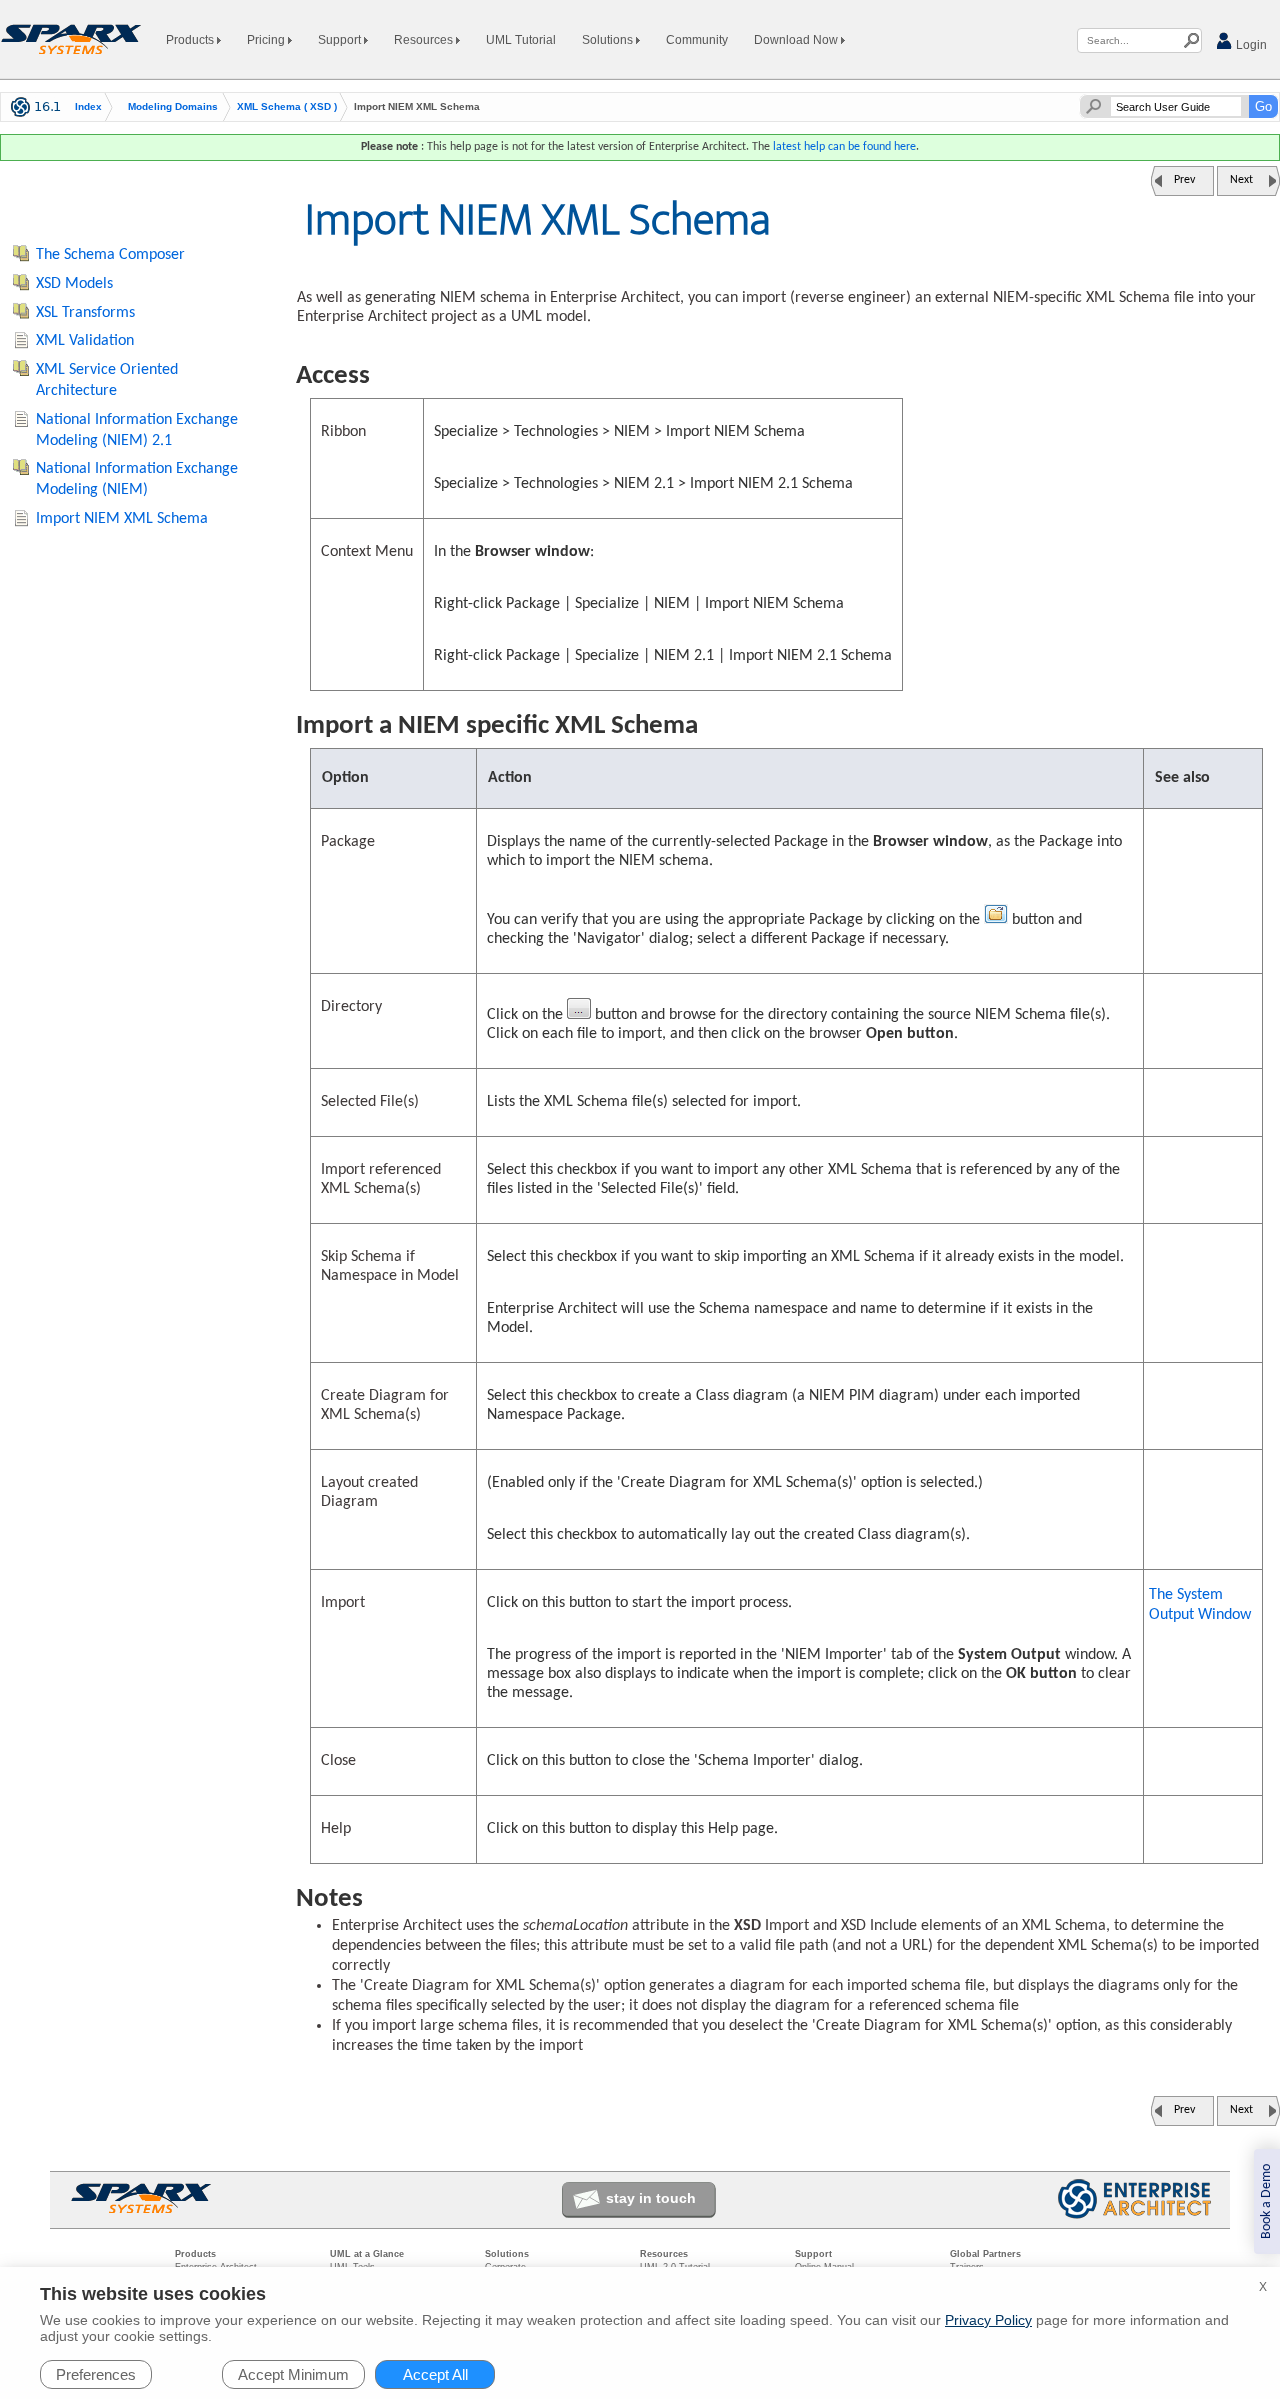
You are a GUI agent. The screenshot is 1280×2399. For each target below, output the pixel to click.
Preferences (96, 2374)
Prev (1184, 180)
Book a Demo (1266, 2201)
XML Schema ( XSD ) (287, 107)
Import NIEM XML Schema (122, 519)
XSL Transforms (85, 313)
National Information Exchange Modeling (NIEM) (137, 479)
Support (341, 40)
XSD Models (74, 284)
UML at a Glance (367, 2254)
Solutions (609, 40)
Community (697, 40)
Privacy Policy (988, 2320)
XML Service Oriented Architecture (107, 380)
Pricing (267, 40)
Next (1241, 180)
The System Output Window (1200, 1605)
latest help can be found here (844, 147)
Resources (425, 40)
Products (191, 40)
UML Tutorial (521, 40)
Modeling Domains (173, 107)
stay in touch (651, 2198)
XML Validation (85, 341)
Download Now (797, 40)
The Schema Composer (110, 255)
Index (88, 107)
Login (1250, 45)
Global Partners (985, 2254)
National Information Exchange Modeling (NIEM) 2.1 (137, 430)
